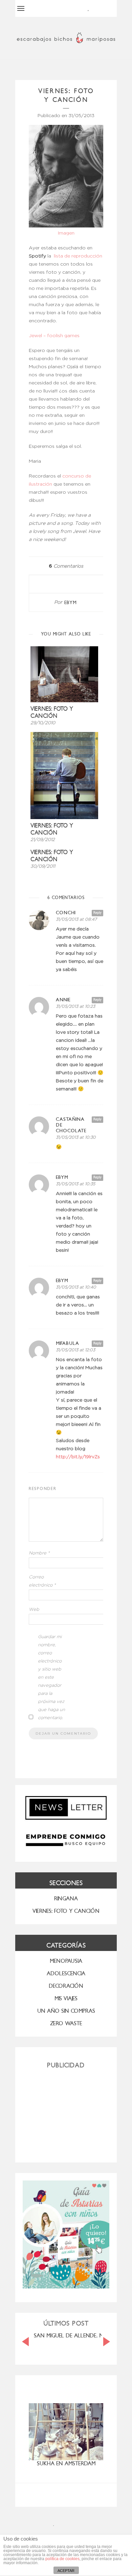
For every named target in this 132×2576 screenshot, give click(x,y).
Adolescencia (66, 1973)
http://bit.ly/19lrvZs (78, 1457)
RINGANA (66, 1899)
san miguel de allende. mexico (76, 2336)
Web (34, 1610)
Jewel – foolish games (54, 336)
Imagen (66, 233)
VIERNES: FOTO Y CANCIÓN (66, 1911)
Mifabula (68, 1343)
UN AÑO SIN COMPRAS (66, 2011)
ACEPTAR (66, 2571)
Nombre (39, 1553)
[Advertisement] (66, 2113)
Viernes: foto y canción (52, 829)
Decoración (66, 1986)
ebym (71, 603)
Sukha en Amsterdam (66, 2463)
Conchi (66, 913)
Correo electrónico (42, 1581)
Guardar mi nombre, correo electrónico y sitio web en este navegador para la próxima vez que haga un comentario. (51, 1677)
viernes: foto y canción (52, 712)
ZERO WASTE (66, 2023)
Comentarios (66, 566)
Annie (63, 1000)
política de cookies (62, 2559)
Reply (97, 913)
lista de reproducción (78, 256)
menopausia (66, 1961)
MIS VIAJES (66, 1998)
